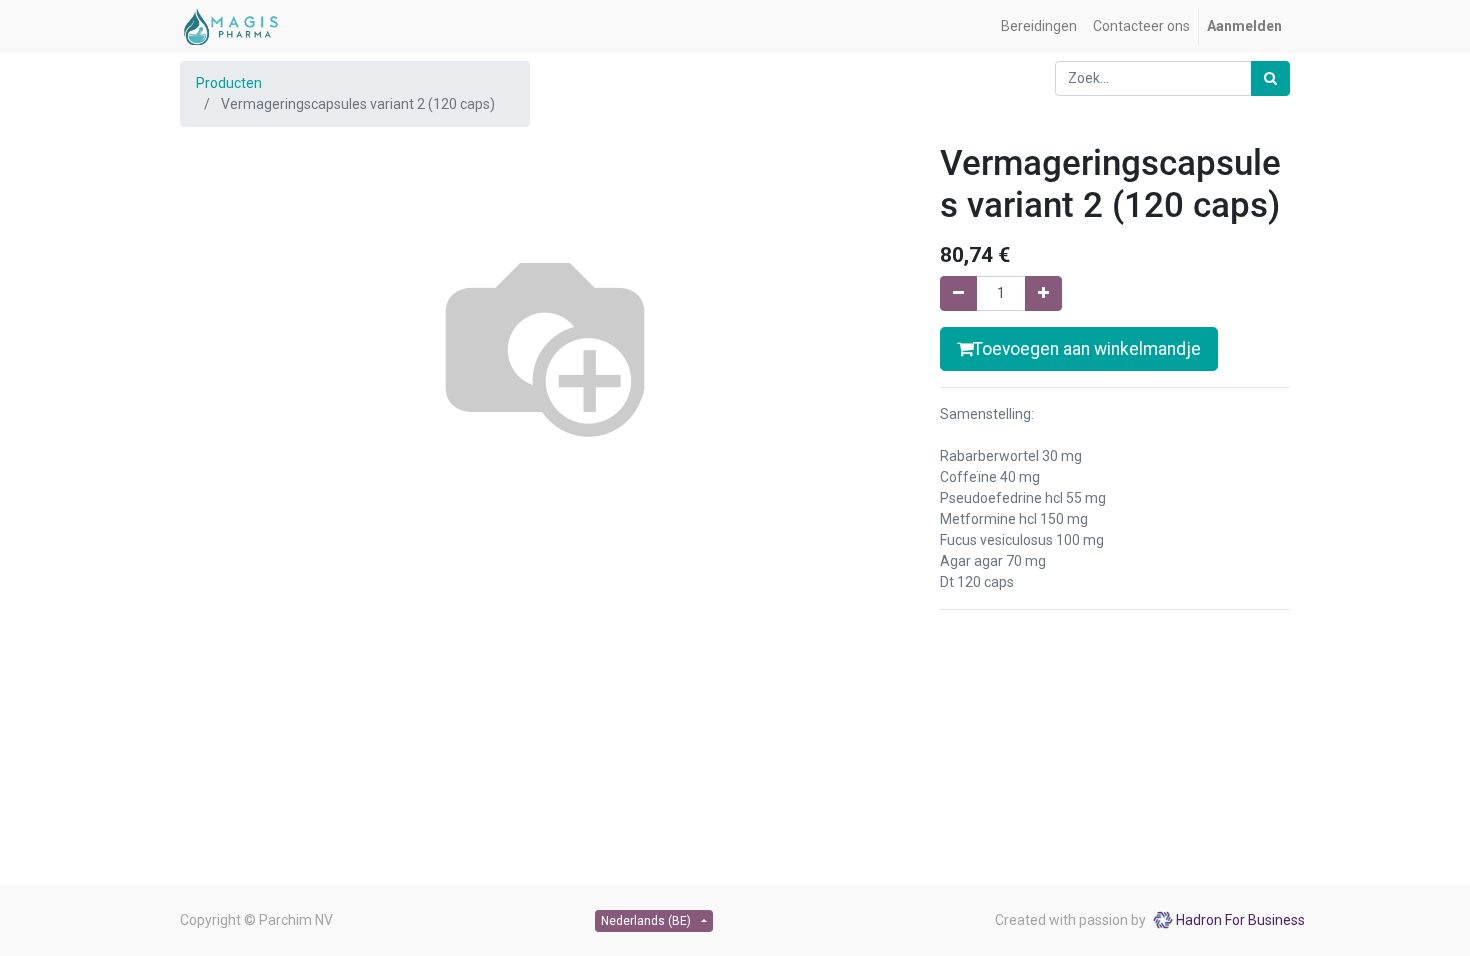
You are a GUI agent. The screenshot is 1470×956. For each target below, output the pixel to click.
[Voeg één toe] (1043, 293)
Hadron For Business (1240, 920)
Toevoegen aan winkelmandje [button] (1087, 349)
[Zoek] (1270, 78)
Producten (229, 83)
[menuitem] (1039, 26)
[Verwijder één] (958, 293)
